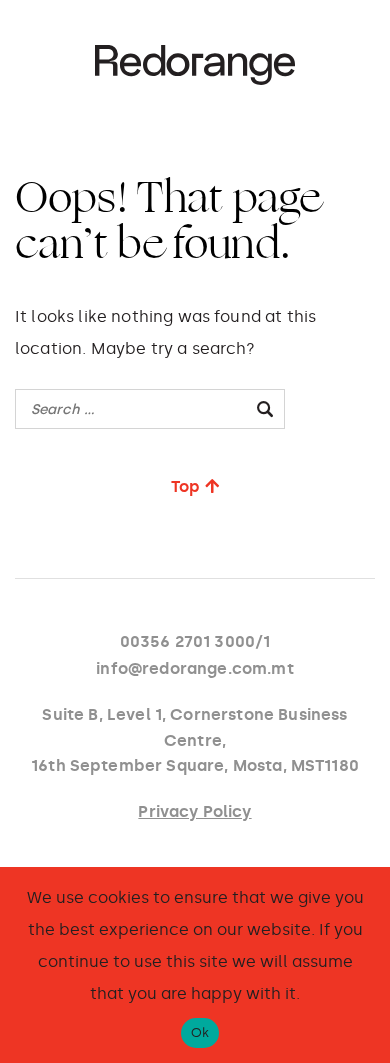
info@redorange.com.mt (194, 668)
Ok (200, 1032)
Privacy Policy (194, 811)
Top (185, 486)
